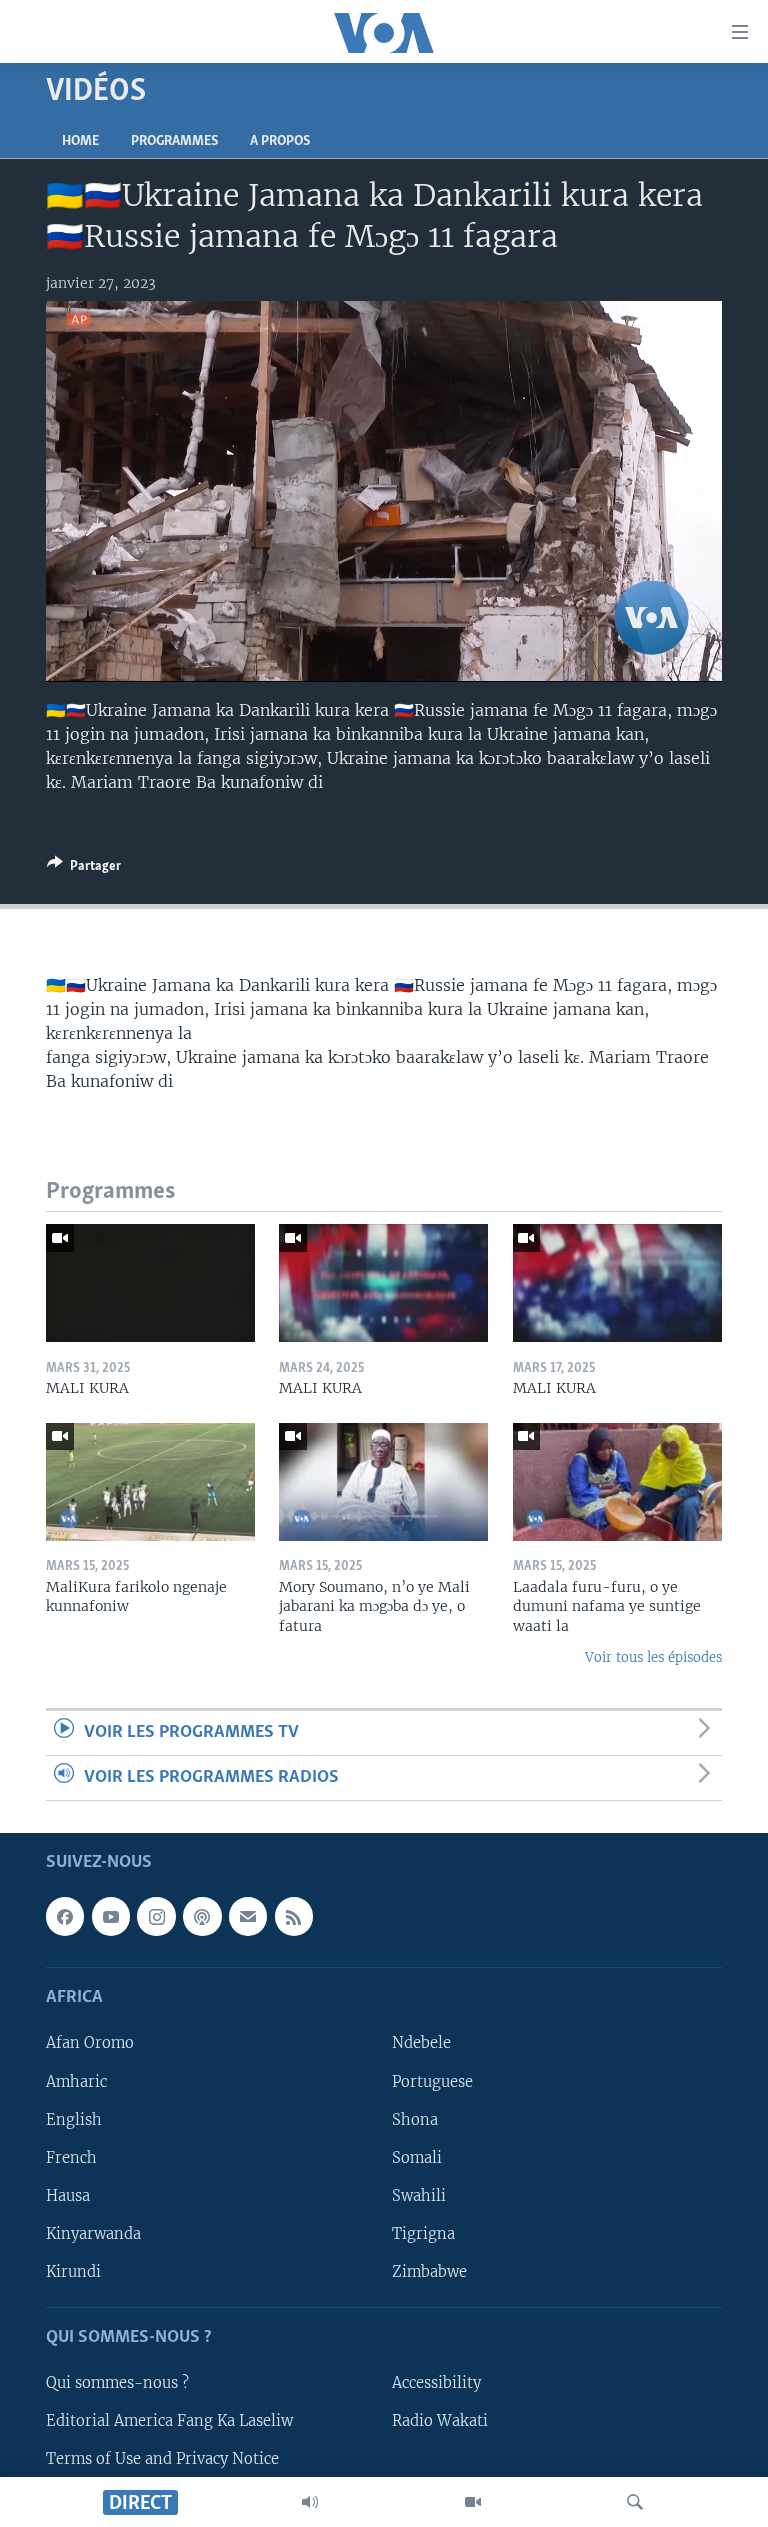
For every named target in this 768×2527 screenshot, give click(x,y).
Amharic (76, 2082)
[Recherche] (635, 2502)
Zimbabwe (429, 2272)
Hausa (68, 2196)
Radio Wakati (440, 2421)
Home (80, 141)
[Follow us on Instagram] (156, 1917)
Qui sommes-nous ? (117, 2383)
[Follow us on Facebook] (65, 1917)
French (71, 2158)
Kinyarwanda (93, 2234)
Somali (417, 2158)
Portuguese (432, 2082)
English (74, 2120)
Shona (415, 2120)
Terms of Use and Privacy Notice (162, 2460)
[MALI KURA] (150, 1283)
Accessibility (436, 2383)
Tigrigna (423, 2234)
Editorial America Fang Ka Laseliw (169, 2421)
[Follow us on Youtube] (111, 1917)
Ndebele (421, 2044)
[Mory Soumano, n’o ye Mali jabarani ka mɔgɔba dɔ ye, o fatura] (383, 1482)
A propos (280, 141)
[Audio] (310, 2502)
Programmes (174, 141)
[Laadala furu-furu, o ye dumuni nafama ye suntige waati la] (617, 1482)
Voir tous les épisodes (653, 1657)
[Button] (84, 869)
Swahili (419, 2196)
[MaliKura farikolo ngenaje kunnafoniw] (150, 1482)
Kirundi (73, 2272)
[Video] (473, 2502)
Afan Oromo (90, 2044)
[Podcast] (202, 1917)
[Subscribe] (248, 1917)
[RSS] (294, 1917)
